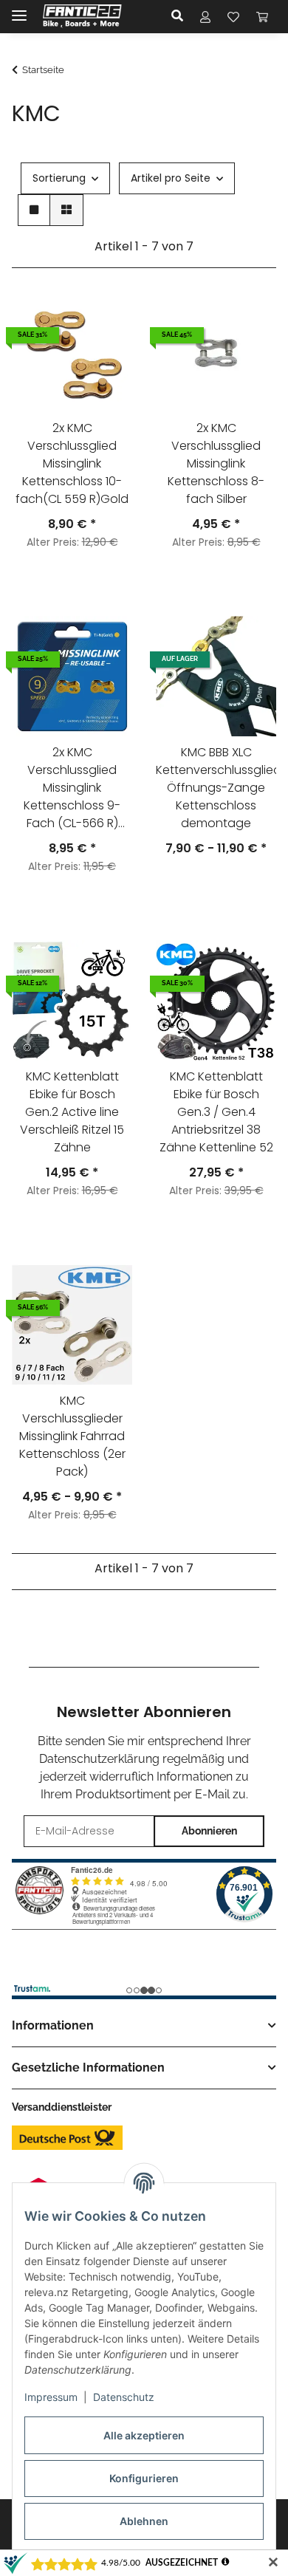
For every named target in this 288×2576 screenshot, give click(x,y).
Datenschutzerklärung (99, 1759)
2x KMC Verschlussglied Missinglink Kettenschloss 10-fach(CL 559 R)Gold (72, 463)
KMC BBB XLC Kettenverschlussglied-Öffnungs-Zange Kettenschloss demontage (216, 788)
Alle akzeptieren (144, 2435)
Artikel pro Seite (171, 178)
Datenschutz (124, 2397)
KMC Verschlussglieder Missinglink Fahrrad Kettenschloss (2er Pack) (72, 1436)
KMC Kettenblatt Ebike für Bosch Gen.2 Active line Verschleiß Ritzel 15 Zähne (72, 1112)
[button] (181, 16)
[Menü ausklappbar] (19, 9)
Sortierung (59, 178)
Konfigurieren (144, 2478)
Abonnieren (209, 1831)
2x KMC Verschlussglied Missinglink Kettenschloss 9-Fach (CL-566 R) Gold (72, 790)
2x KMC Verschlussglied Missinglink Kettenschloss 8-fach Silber (216, 463)
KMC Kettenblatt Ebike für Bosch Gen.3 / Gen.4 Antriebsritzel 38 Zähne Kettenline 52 (216, 1112)
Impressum (51, 2397)
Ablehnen (144, 2521)
